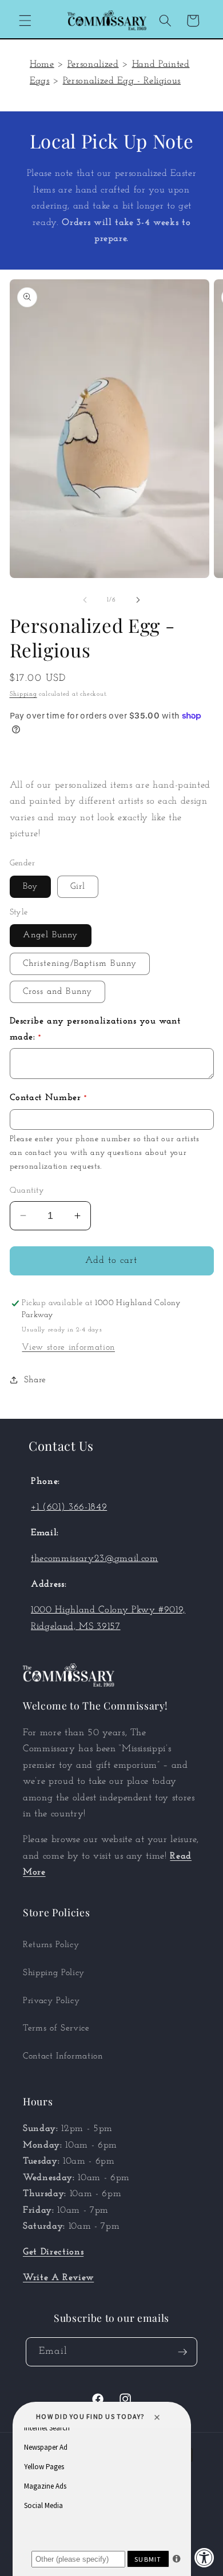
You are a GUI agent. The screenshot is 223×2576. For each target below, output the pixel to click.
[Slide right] (138, 600)
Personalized (93, 65)
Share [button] (35, 1380)
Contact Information (63, 2056)
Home (42, 65)
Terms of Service (56, 2028)
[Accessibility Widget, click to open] (204, 2557)
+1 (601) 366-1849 (69, 1507)
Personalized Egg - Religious (122, 81)
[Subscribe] (182, 2352)
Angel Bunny (51, 935)
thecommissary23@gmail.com (95, 1559)
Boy (30, 886)
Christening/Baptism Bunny (80, 964)
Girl (78, 886)
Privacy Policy (51, 2001)
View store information (68, 1347)
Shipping (23, 694)
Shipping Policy (54, 1973)
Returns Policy (51, 1945)
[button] (25, 21)
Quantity (27, 1191)
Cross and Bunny (58, 992)
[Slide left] (85, 600)
